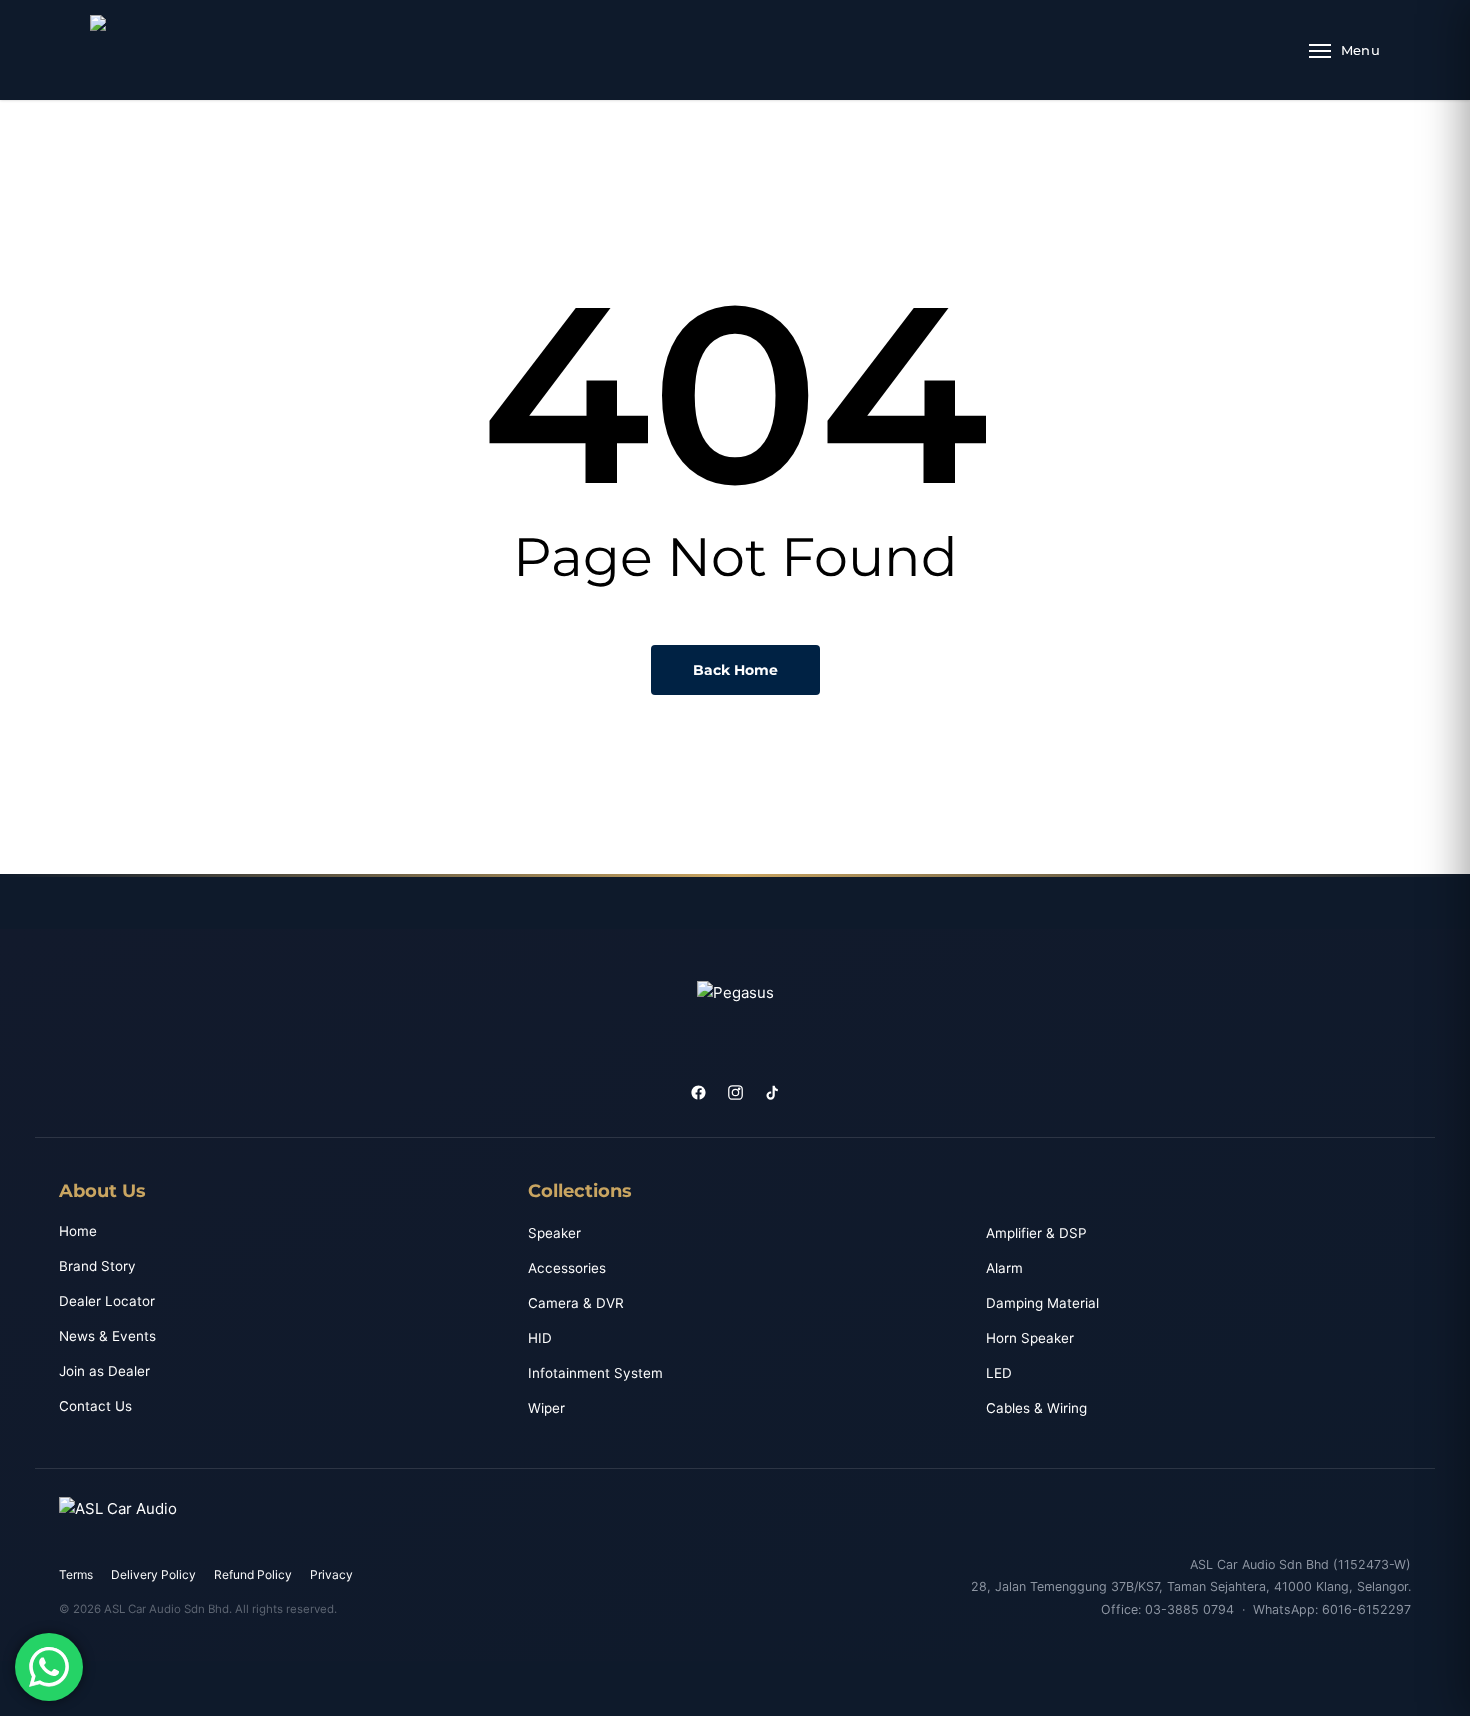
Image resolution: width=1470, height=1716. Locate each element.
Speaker (554, 1233)
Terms (76, 1574)
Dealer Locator (107, 1301)
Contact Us (95, 1406)
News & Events (107, 1336)
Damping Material (1042, 1303)
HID (540, 1338)
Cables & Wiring (1036, 1408)
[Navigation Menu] (1344, 50)
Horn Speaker (1030, 1338)
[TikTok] (772, 1092)
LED (999, 1373)
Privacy (331, 1574)
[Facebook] (698, 1092)
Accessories (567, 1268)
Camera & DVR (576, 1303)
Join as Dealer (104, 1371)
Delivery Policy (153, 1574)
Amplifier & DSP (1036, 1233)
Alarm (1004, 1268)
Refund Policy (253, 1574)
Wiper (546, 1408)
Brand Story (97, 1266)
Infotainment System (595, 1373)
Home (78, 1231)
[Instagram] (735, 1092)
